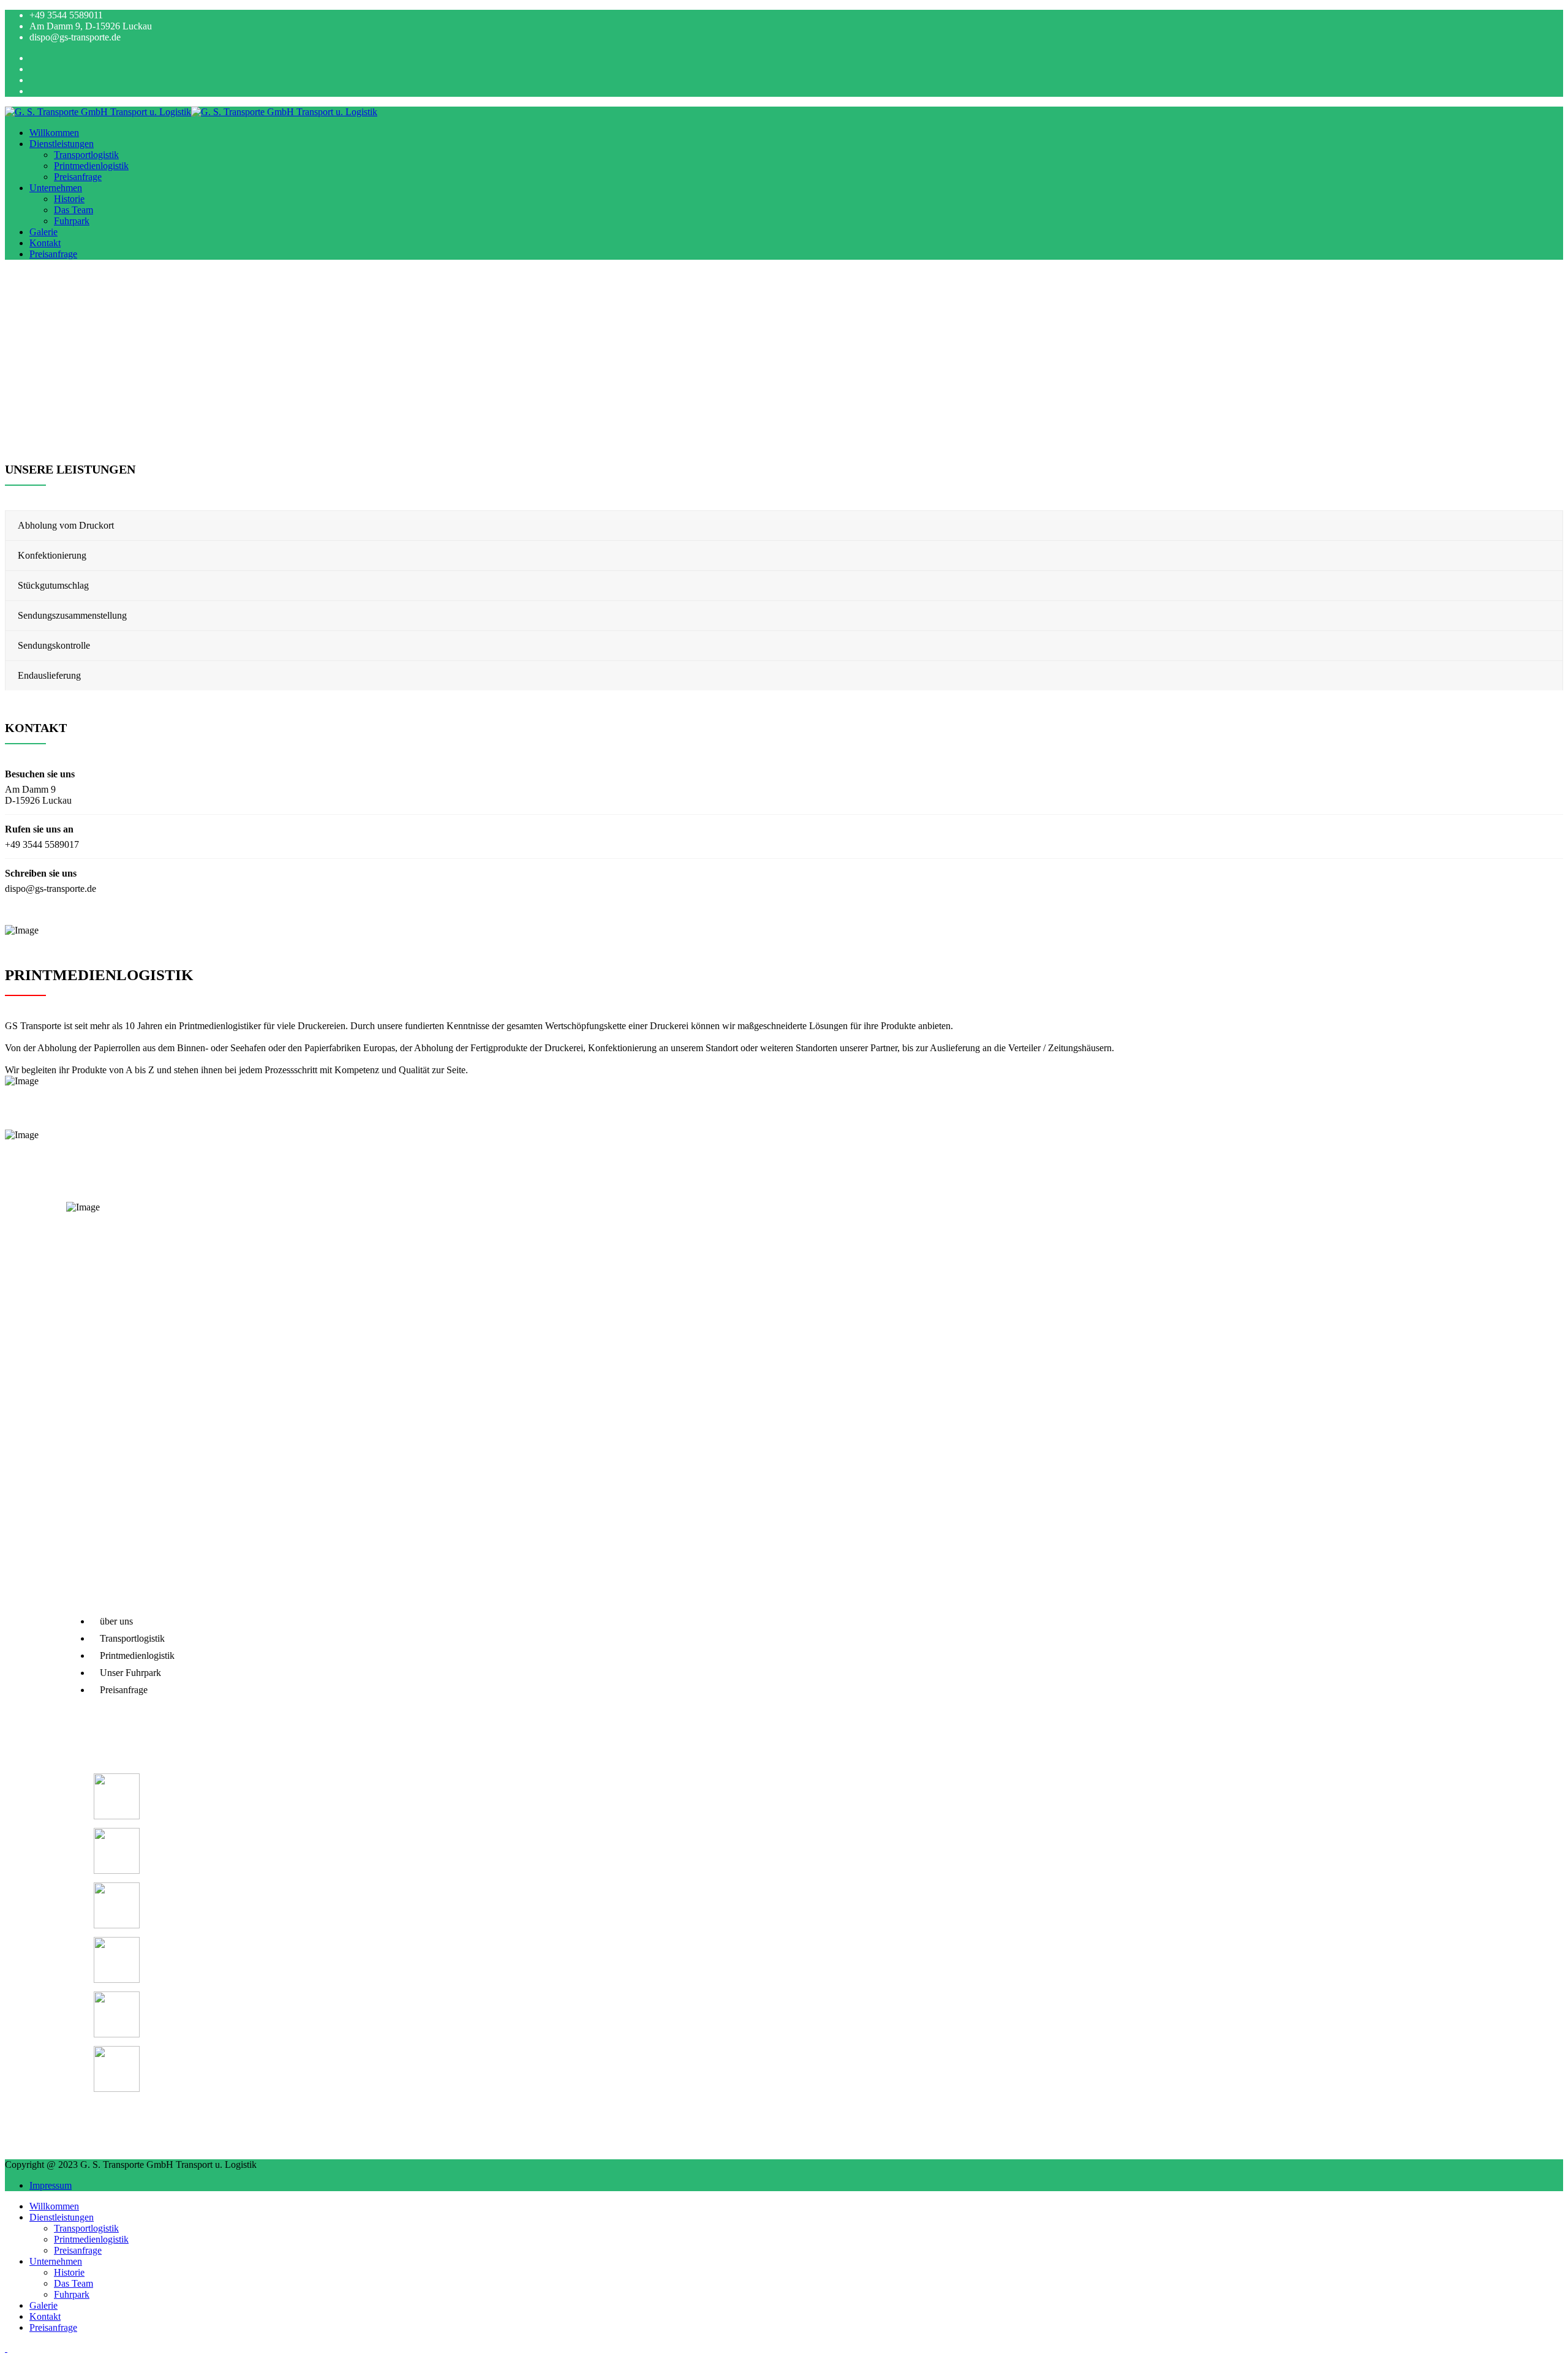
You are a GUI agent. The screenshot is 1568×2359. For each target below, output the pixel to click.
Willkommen (54, 133)
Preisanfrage (78, 177)
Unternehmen (56, 188)
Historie (69, 199)
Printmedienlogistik (91, 166)
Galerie (43, 232)
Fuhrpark (72, 221)
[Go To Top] (6, 2348)
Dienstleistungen (62, 144)
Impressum (51, 2185)
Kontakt (45, 243)
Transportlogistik (86, 155)
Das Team (73, 210)
